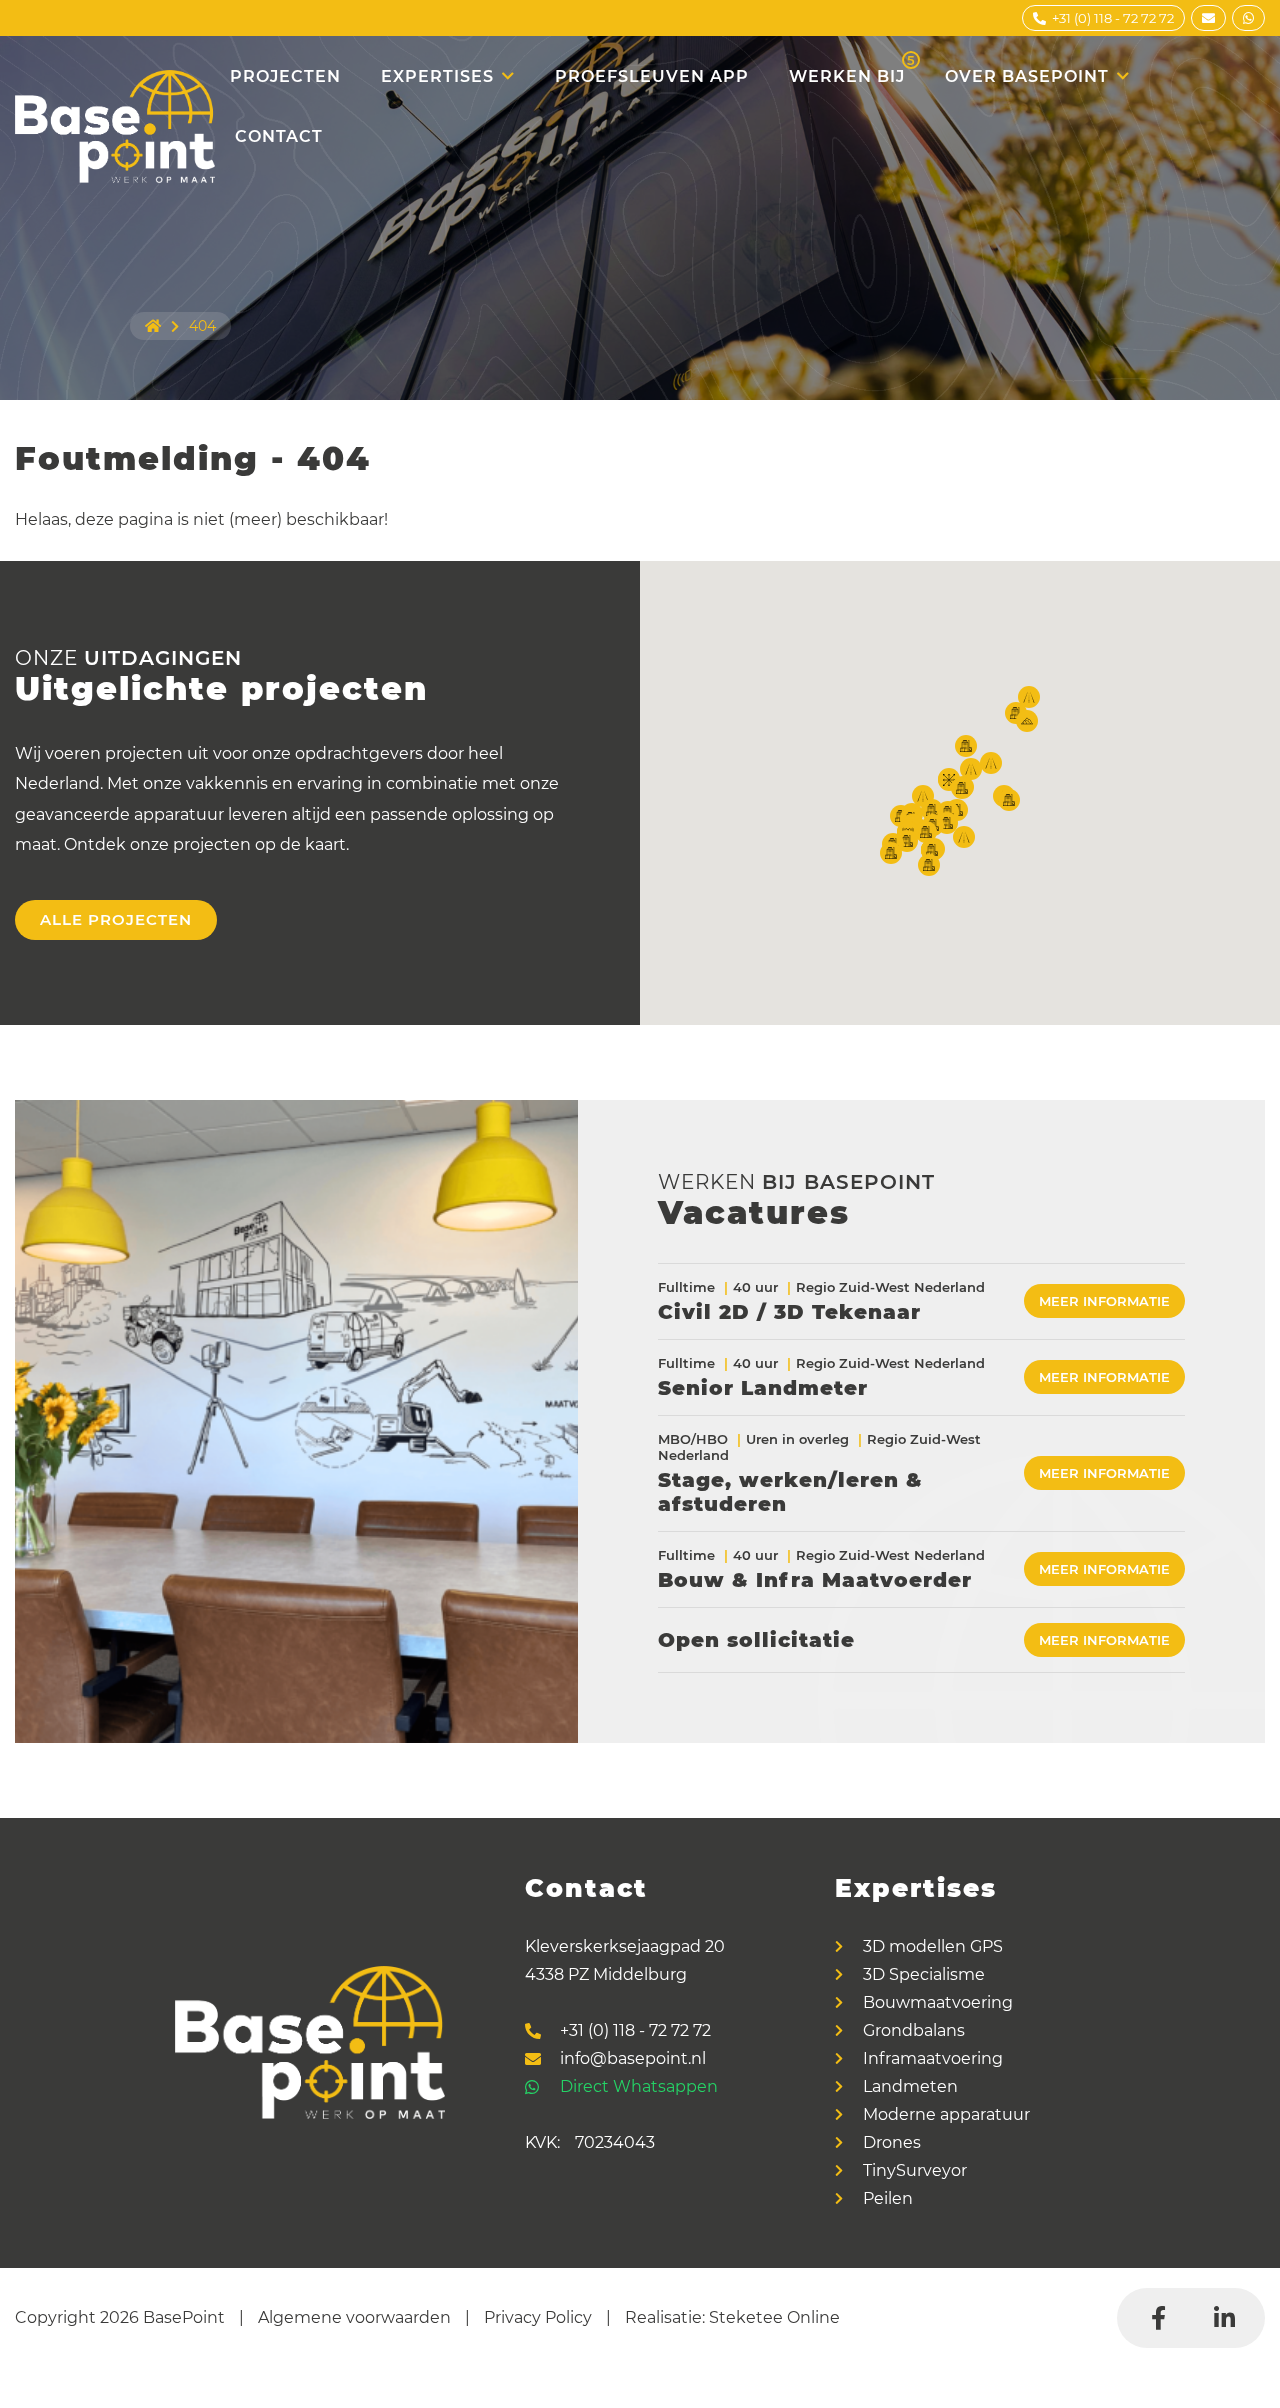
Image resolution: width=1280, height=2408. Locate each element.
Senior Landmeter (763, 1388)
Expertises (437, 76)
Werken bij (852, 69)
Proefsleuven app (652, 76)
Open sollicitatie (756, 1640)
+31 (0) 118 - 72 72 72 (635, 2031)
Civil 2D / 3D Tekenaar (789, 1312)
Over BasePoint (1027, 76)
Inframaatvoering (933, 2059)
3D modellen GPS (933, 1947)
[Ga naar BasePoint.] (153, 326)
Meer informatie (1104, 1301)
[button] (923, 796)
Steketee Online (774, 2317)
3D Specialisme (924, 1975)
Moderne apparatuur (946, 2115)
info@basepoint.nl (633, 2059)
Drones (892, 2143)
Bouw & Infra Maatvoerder (815, 1580)
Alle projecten (116, 919)
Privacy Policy (538, 2317)
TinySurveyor (915, 2171)
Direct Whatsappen (639, 2087)
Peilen (888, 2199)
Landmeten (910, 2087)
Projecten (285, 76)
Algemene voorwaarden (354, 2317)
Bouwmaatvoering (938, 2003)
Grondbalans (914, 2031)
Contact (279, 136)
